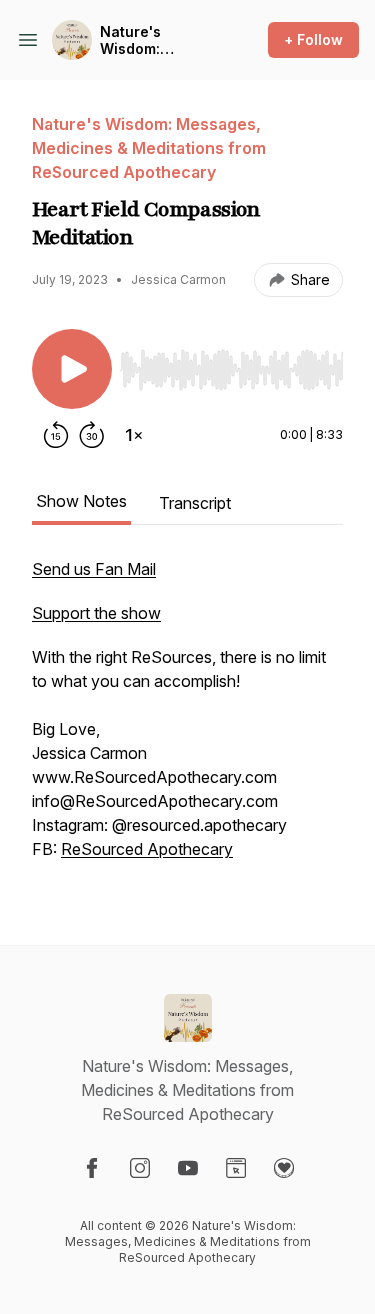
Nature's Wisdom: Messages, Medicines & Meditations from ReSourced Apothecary (160, 40)
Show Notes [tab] (81, 501)
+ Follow (313, 39)
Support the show (96, 613)
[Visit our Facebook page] (92, 1168)
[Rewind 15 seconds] (56, 435)
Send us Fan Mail (94, 569)
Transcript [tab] (195, 503)
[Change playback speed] (134, 435)
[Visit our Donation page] (284, 1168)
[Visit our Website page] (236, 1168)
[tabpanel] (187, 719)
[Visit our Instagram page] (140, 1168)
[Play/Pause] (72, 369)
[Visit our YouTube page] (188, 1168)
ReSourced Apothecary (147, 849)
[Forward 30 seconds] (92, 435)
